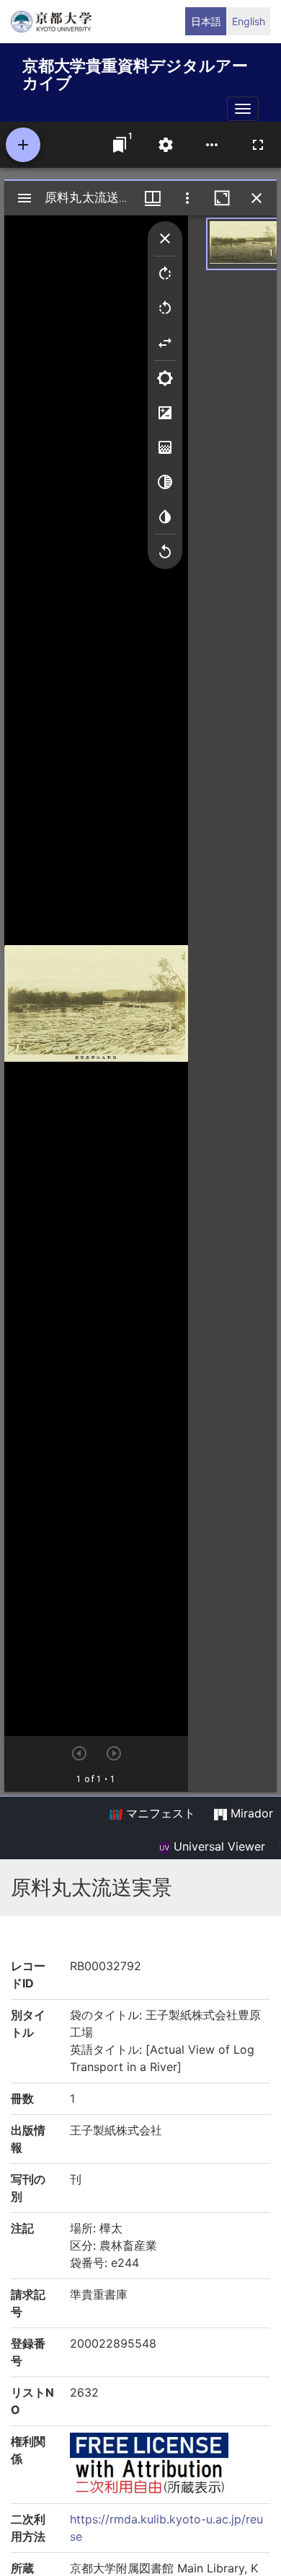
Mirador (250, 1813)
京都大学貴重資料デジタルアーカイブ (135, 72)
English (249, 21)
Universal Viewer (218, 1846)
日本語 (206, 21)
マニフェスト (159, 1813)
